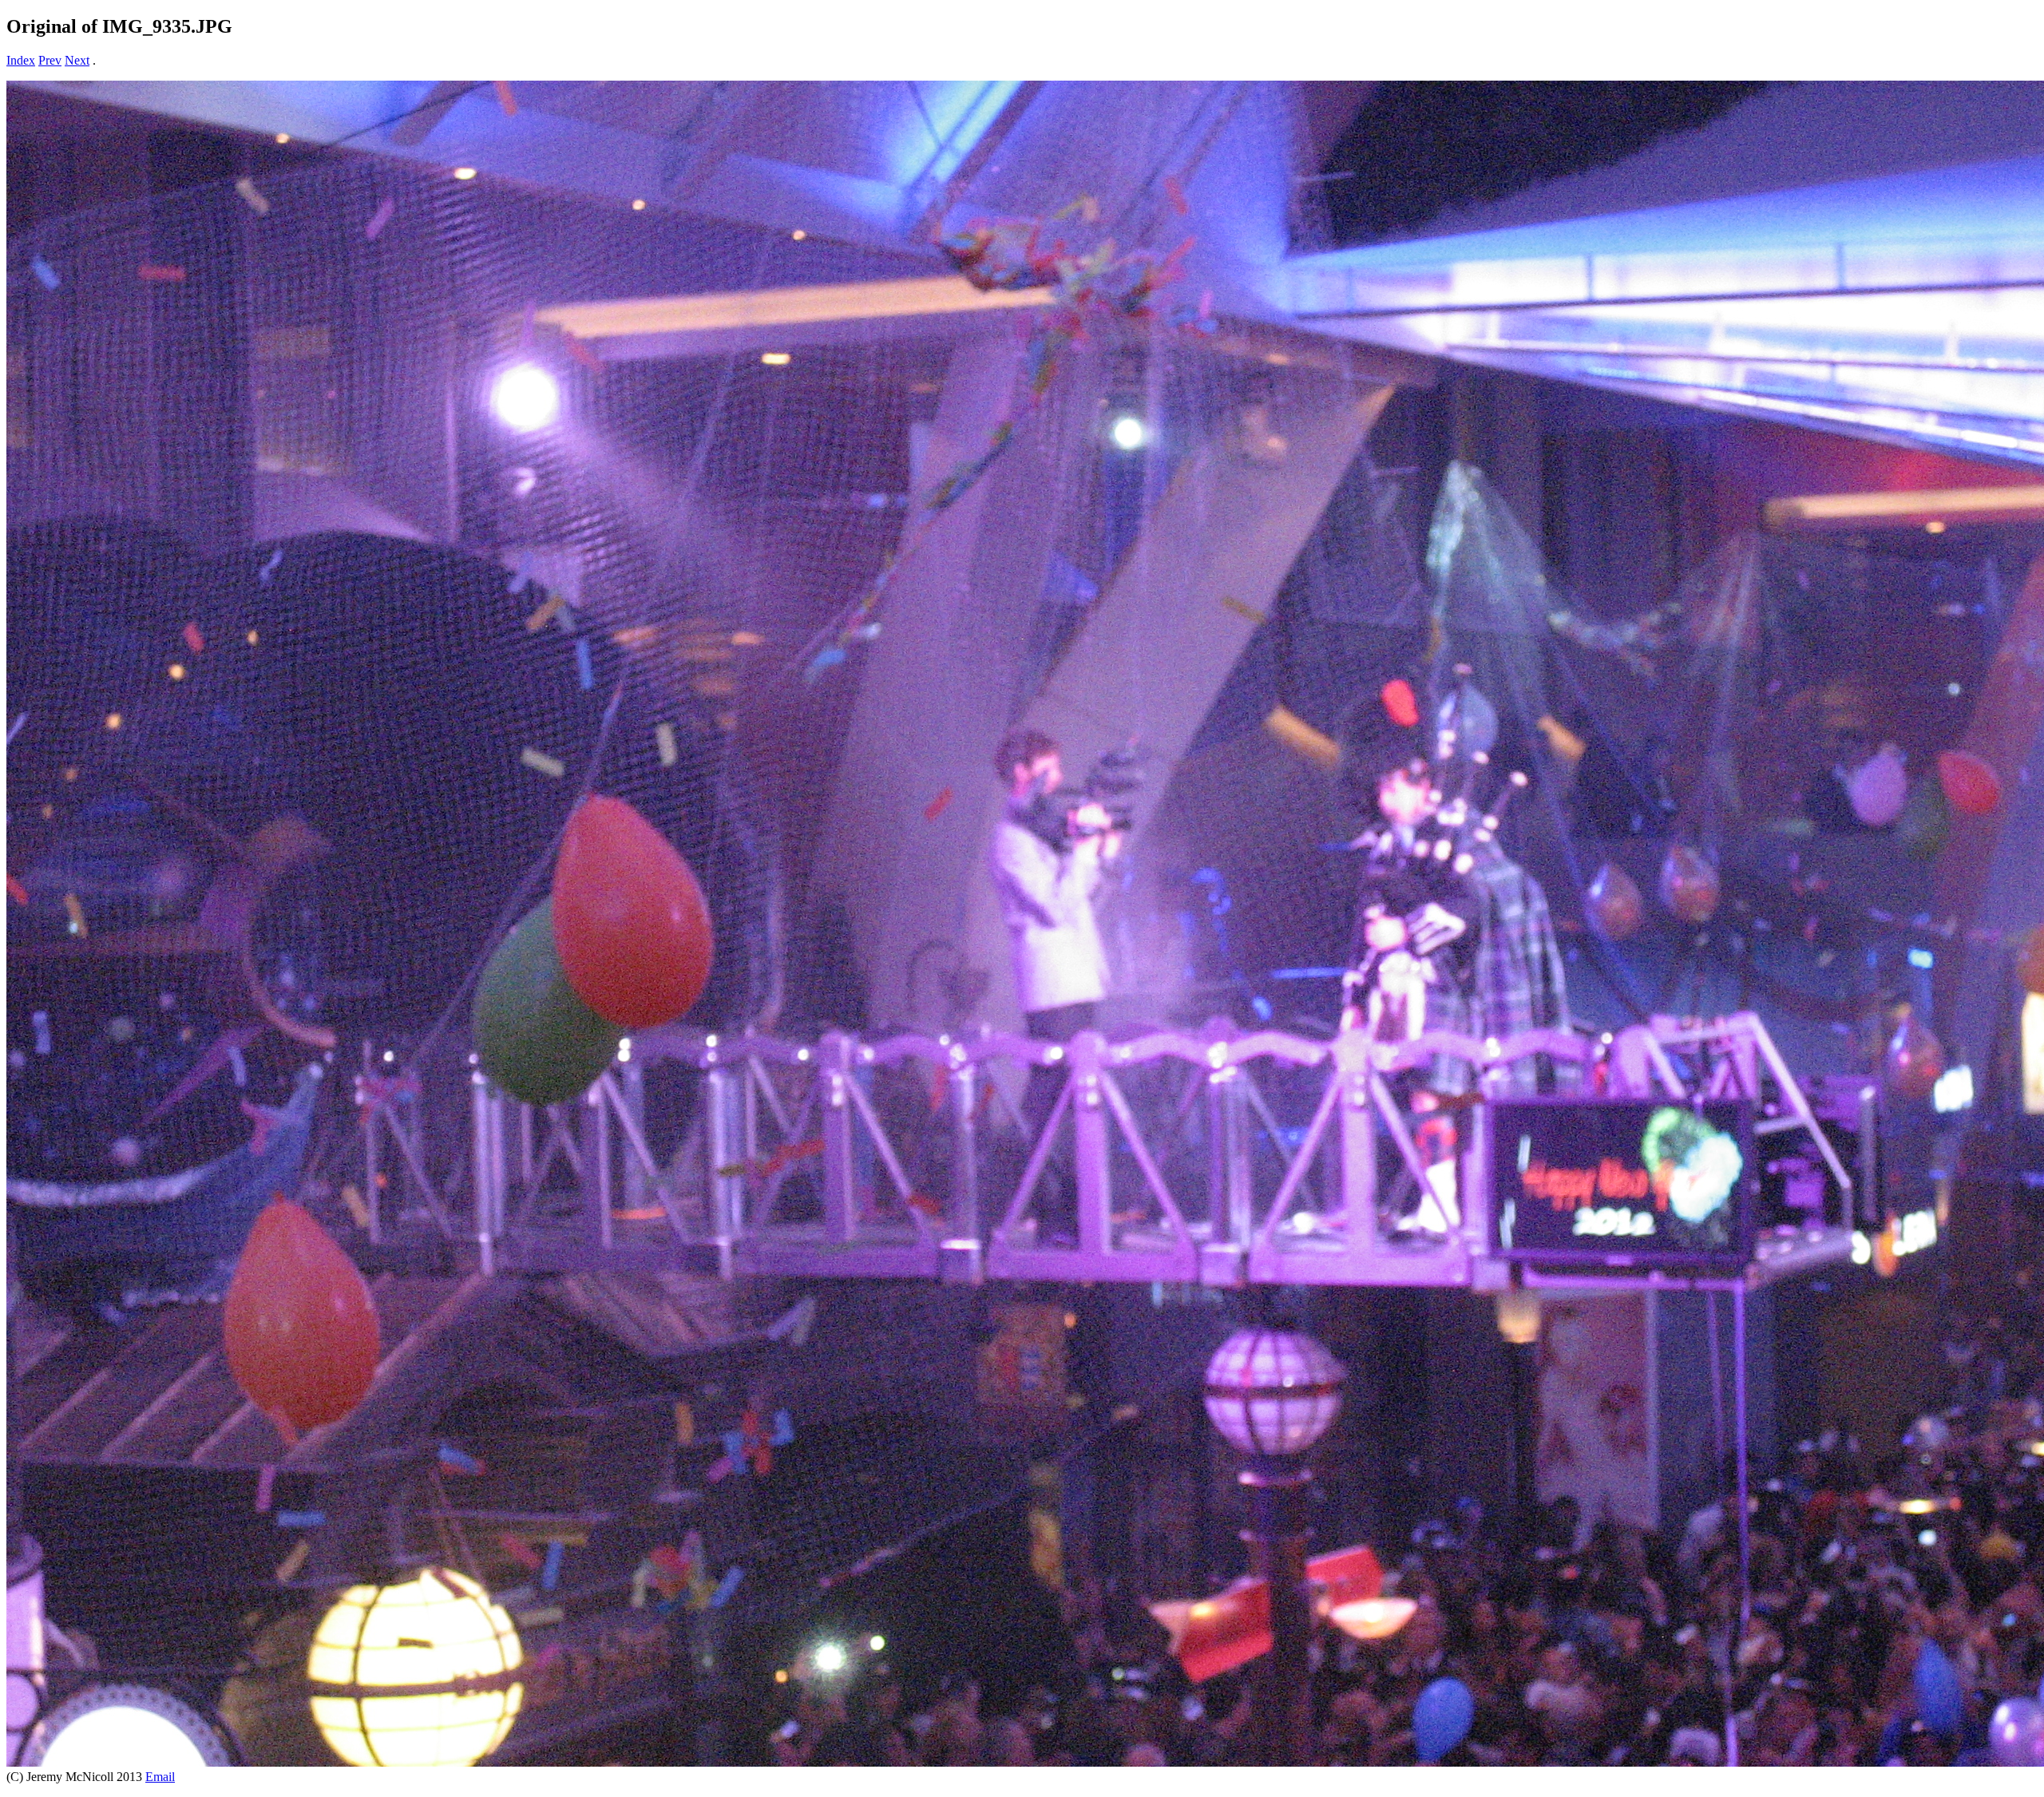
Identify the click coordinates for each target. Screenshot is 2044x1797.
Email (160, 1777)
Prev (50, 60)
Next (77, 60)
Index (21, 60)
